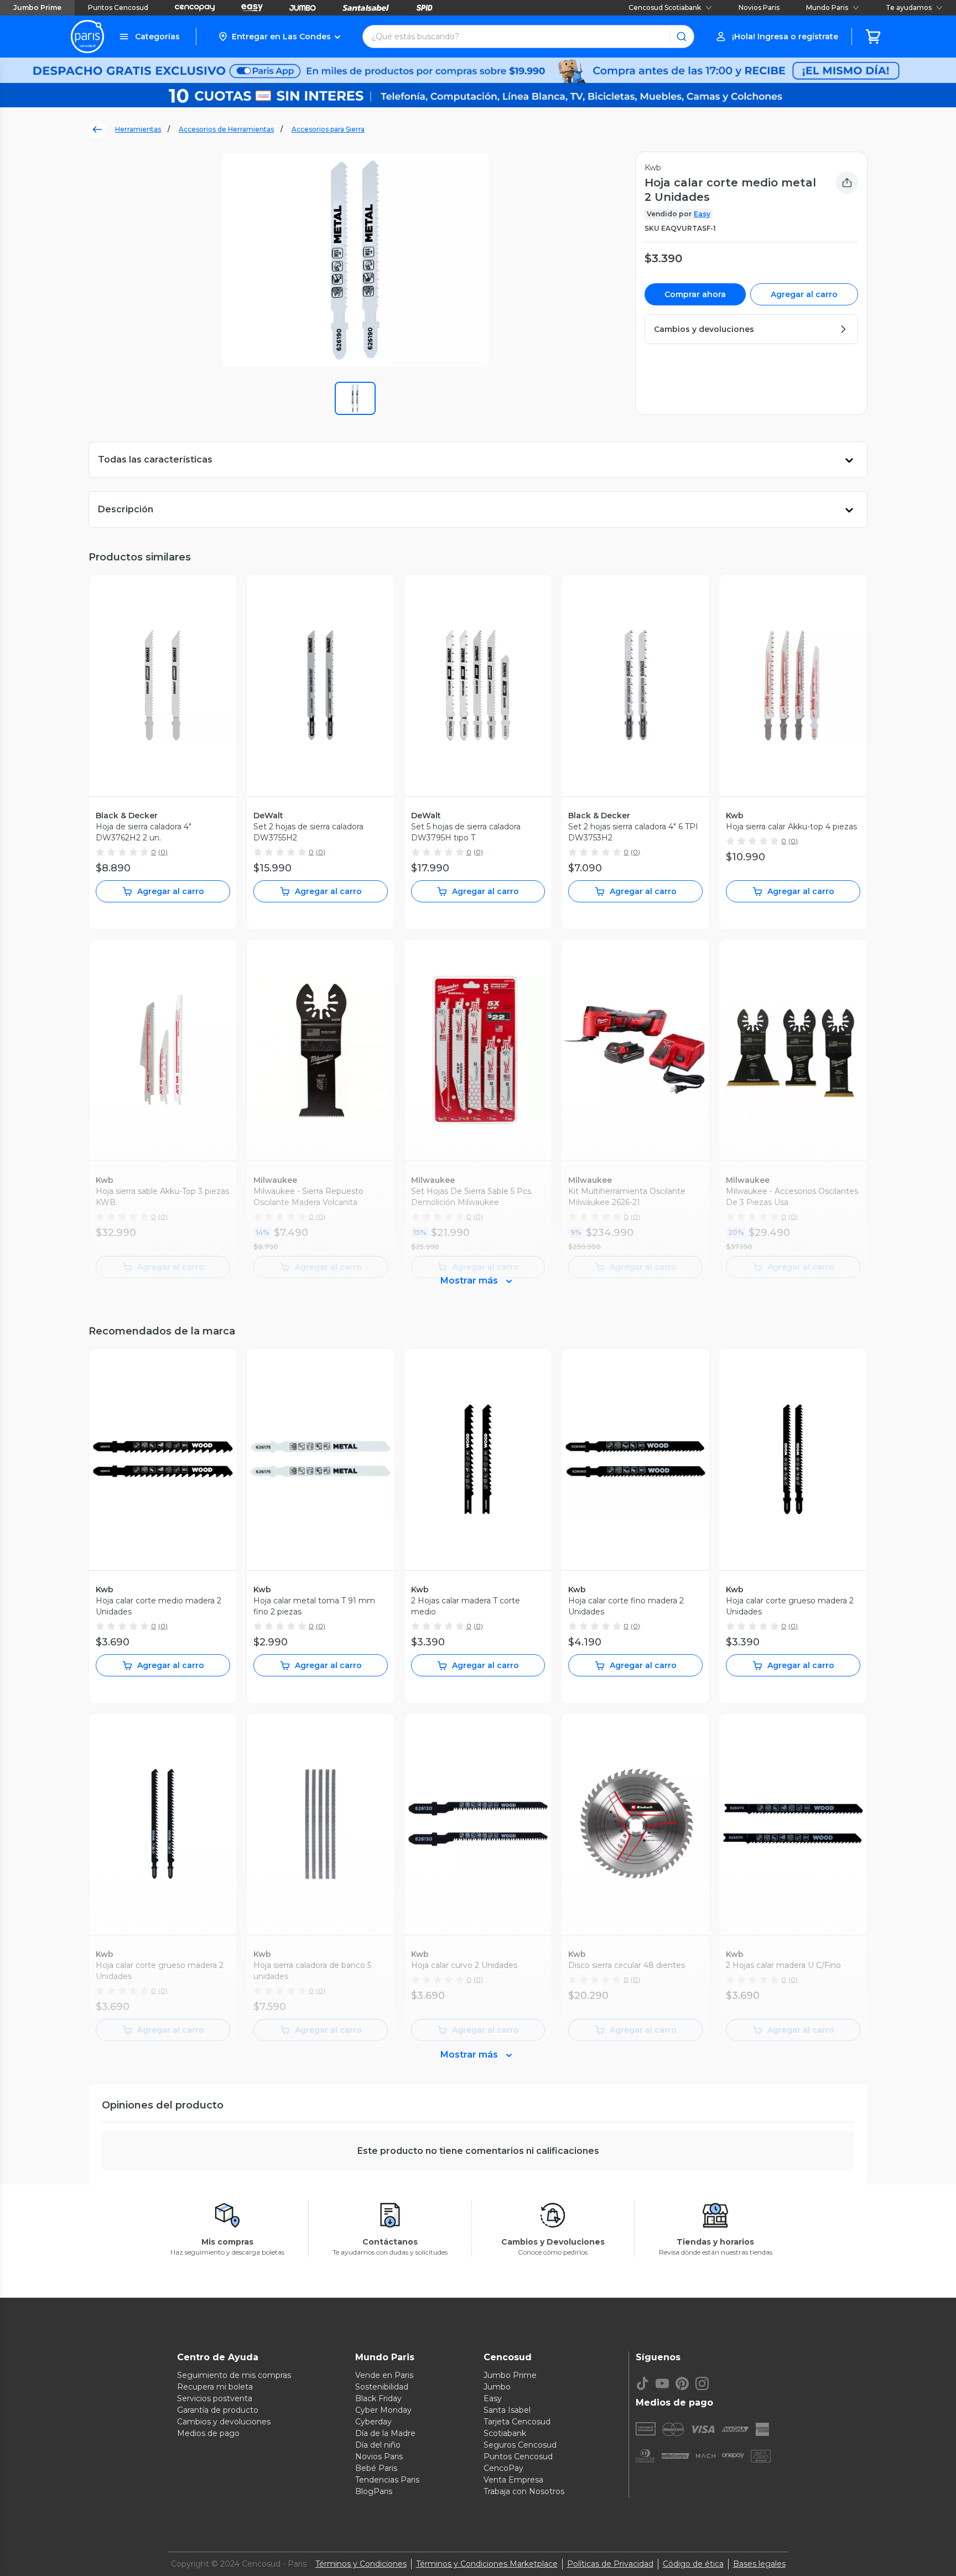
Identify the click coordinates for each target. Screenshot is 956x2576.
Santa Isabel (507, 2410)
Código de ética (693, 2564)
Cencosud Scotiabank (665, 7)
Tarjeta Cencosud (517, 2422)
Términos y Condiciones (361, 2564)
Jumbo (497, 2387)
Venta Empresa (513, 2480)
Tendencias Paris (387, 2480)
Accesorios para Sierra (328, 129)
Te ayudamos (909, 7)
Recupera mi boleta (215, 2387)
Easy (702, 214)
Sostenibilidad (382, 2387)
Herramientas (138, 129)
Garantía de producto (218, 2410)
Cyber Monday (383, 2410)
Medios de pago (208, 2433)
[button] (279, 37)
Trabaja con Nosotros (524, 2491)
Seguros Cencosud (520, 2445)
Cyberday (373, 2422)
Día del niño (378, 2445)
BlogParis (374, 2491)
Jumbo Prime (37, 7)
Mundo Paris (827, 7)
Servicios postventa (215, 2398)
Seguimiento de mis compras (234, 2375)
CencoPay (503, 2468)
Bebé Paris (376, 2468)
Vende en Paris (384, 2375)
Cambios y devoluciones (224, 2422)
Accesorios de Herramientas (226, 129)
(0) (163, 852)
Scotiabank (505, 2433)
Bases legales (759, 2564)
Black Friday (378, 2398)
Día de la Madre (385, 2433)
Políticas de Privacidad (610, 2564)
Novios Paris (759, 7)
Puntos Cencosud (118, 7)
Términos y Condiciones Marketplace (487, 2564)
